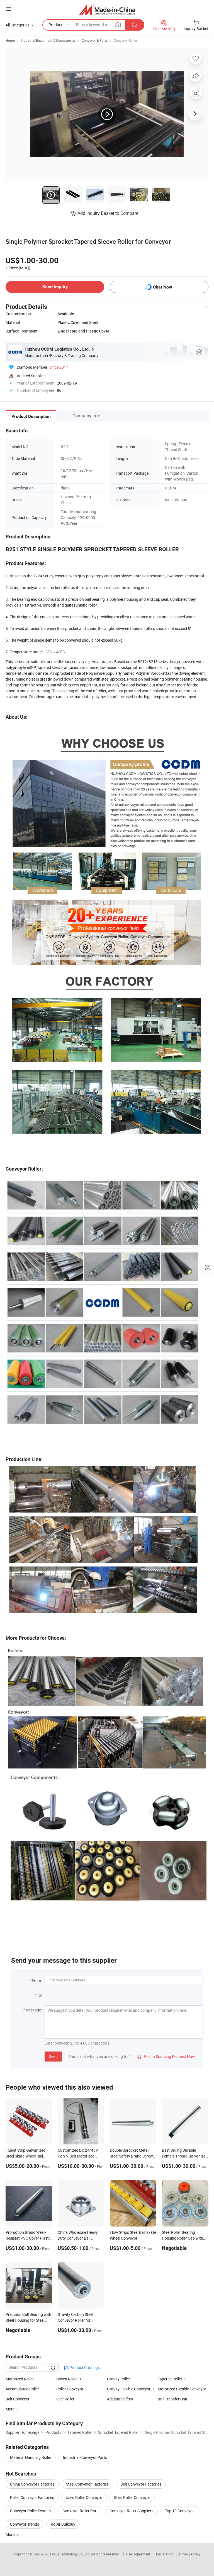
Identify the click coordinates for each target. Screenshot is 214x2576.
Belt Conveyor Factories (141, 2484)
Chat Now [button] (163, 287)
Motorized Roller (20, 2379)
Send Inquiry (55, 287)
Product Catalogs (84, 2367)
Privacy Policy (190, 2554)
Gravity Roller (119, 2379)
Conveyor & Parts (95, 40)
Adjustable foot (120, 2399)
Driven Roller (67, 2379)
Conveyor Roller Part (80, 2511)
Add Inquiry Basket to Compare (108, 213)
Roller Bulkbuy (63, 2524)
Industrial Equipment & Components (48, 40)
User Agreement (138, 2554)
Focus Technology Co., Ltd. (71, 2554)
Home (10, 40)
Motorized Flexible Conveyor (182, 2389)
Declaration (165, 2554)
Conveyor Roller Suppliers (131, 2511)
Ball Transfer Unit (172, 2399)
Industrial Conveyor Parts (85, 2457)
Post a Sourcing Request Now (166, 2056)
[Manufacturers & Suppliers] (107, 10)
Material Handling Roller (31, 2457)
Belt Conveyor (18, 2399)
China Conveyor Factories (32, 2484)
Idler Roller (65, 2399)
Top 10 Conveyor (179, 2511)
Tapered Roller (170, 2379)
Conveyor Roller (125, 40)
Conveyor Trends (25, 2524)
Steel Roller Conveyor (132, 2497)
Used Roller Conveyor (84, 2497)
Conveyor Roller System (30, 2511)
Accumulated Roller (22, 2389)
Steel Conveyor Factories (87, 2484)
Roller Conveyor (70, 2389)
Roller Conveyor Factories (32, 2497)
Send (53, 2056)
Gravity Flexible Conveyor (129, 2389)
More (10, 2534)
